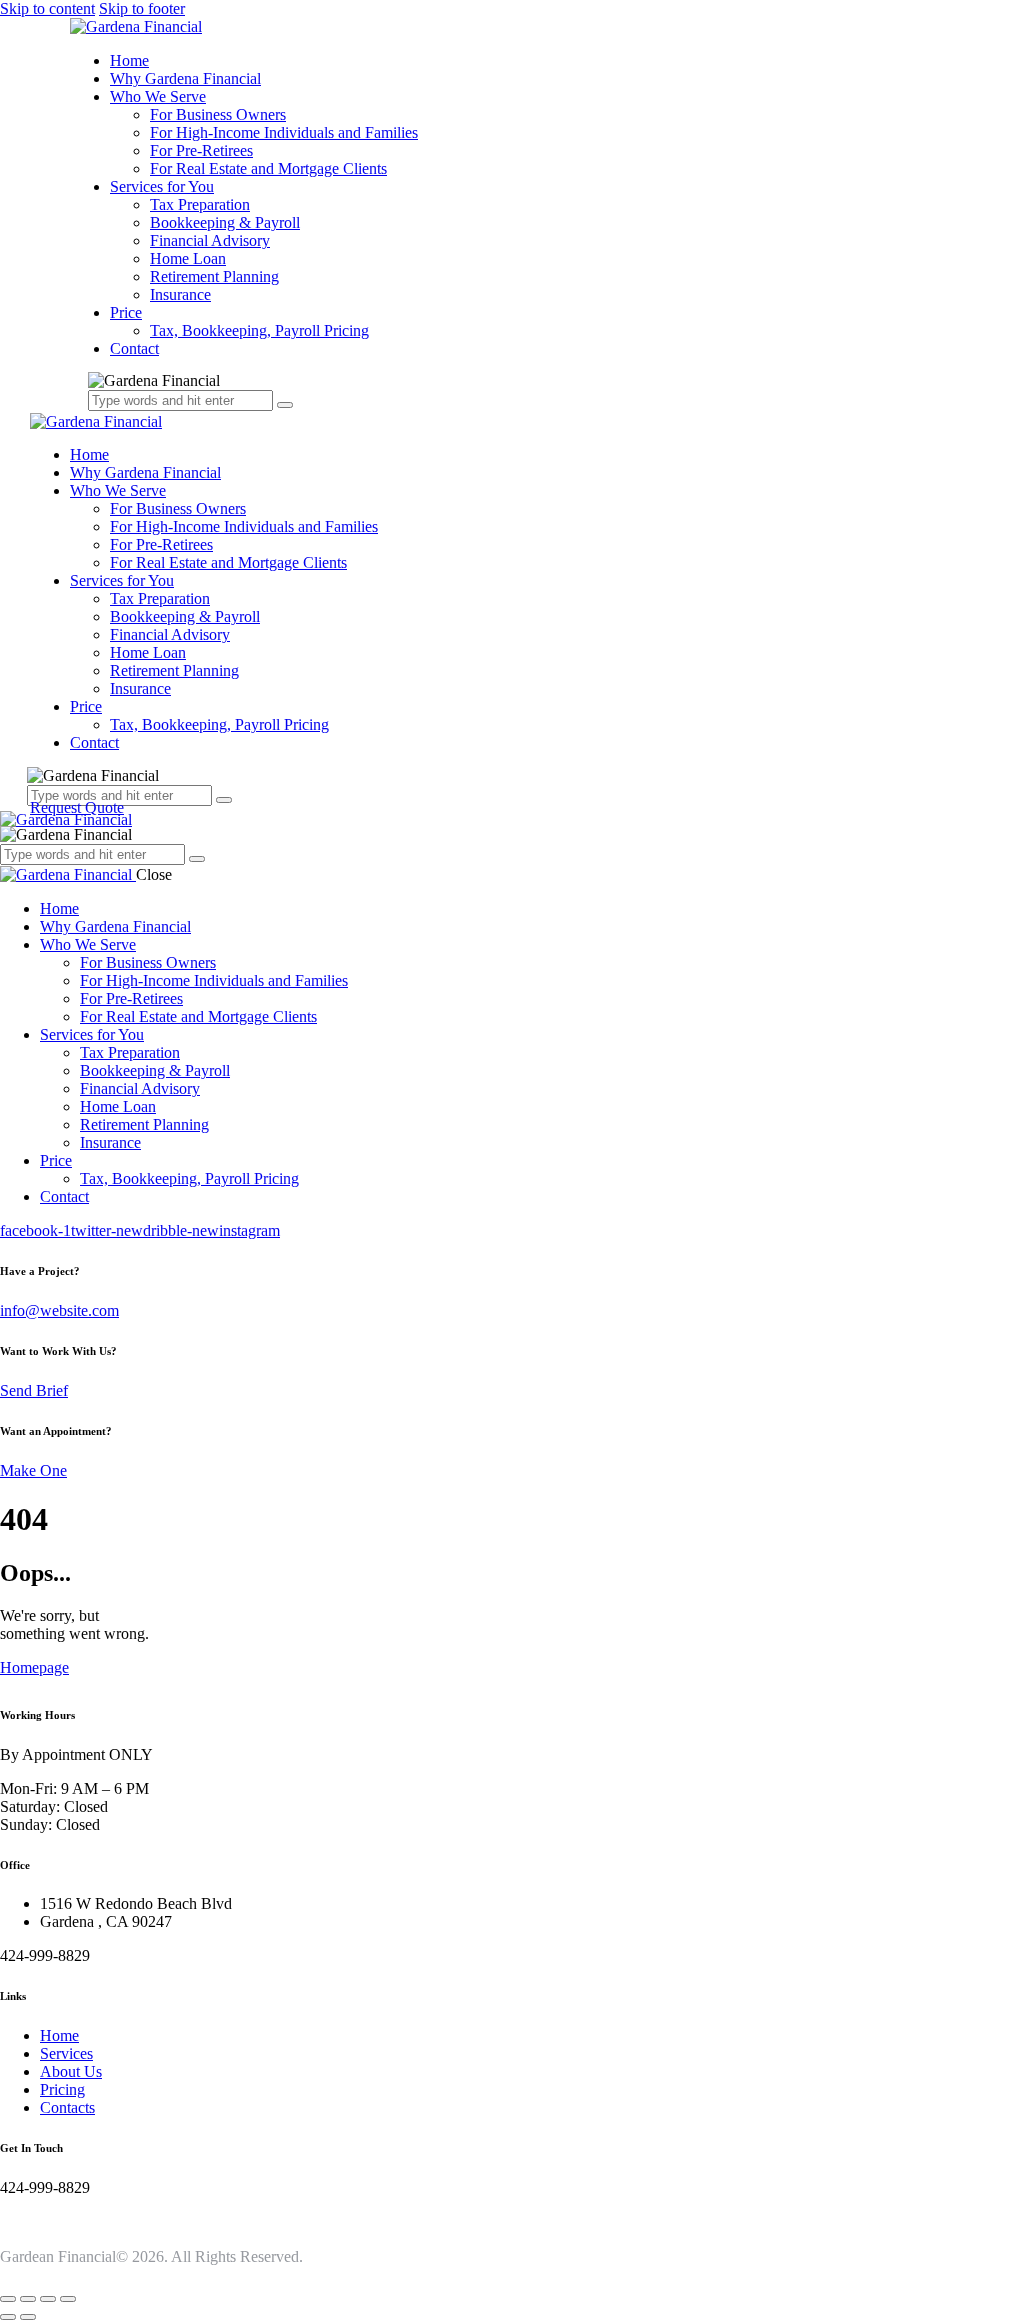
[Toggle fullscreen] (28, 2299)
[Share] (48, 2299)
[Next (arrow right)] (28, 2317)
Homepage (34, 1667)
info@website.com (59, 1310)
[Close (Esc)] (68, 2299)
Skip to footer (142, 8)
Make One (33, 1470)
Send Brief (34, 1390)
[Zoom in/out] (8, 2299)
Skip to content (47, 8)
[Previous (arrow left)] (8, 2317)
